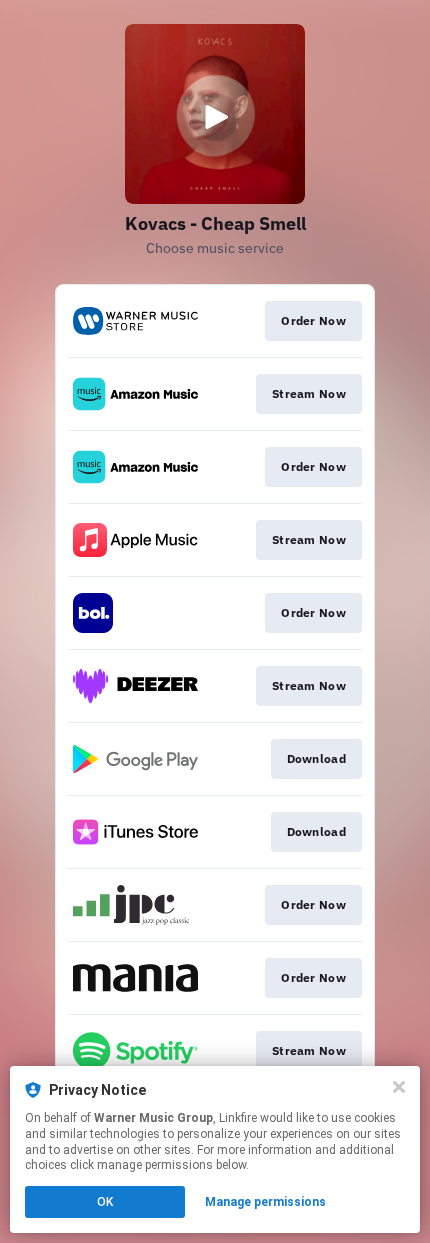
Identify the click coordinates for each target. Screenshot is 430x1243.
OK (105, 1202)
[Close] (399, 1087)
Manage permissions (265, 1202)
